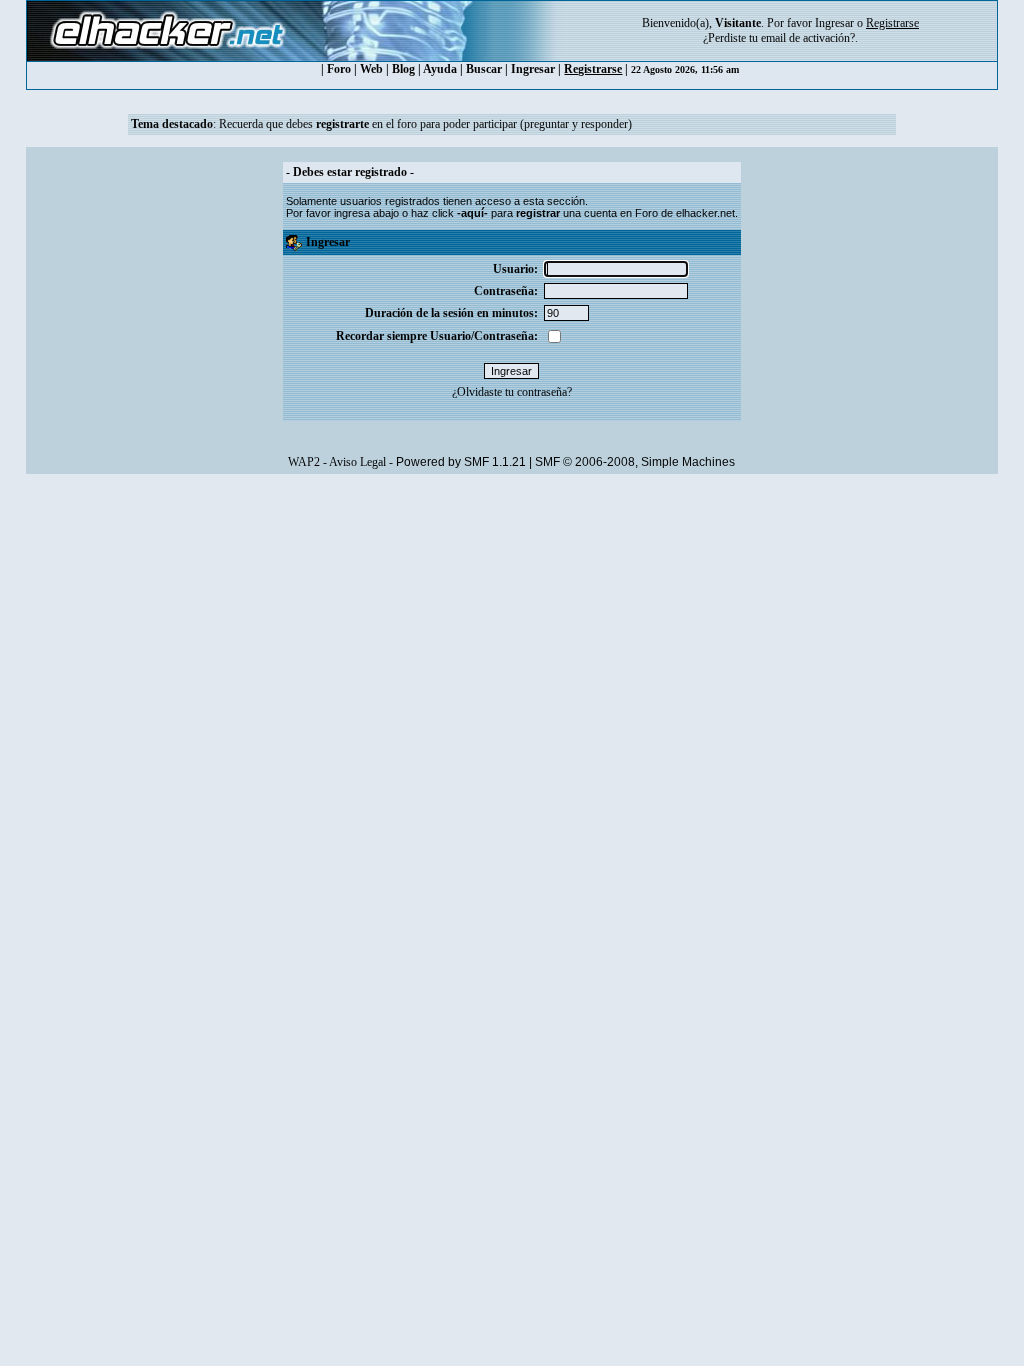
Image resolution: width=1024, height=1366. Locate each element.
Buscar (484, 69)
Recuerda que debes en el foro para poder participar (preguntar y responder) (425, 124)
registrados (412, 201)
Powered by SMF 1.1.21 (461, 462)
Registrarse (593, 69)
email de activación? (808, 38)
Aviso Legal (357, 462)
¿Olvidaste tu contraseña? (512, 392)
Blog (403, 69)
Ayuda (440, 69)
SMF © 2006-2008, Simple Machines (635, 462)
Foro (339, 69)
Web (371, 69)
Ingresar (834, 23)
